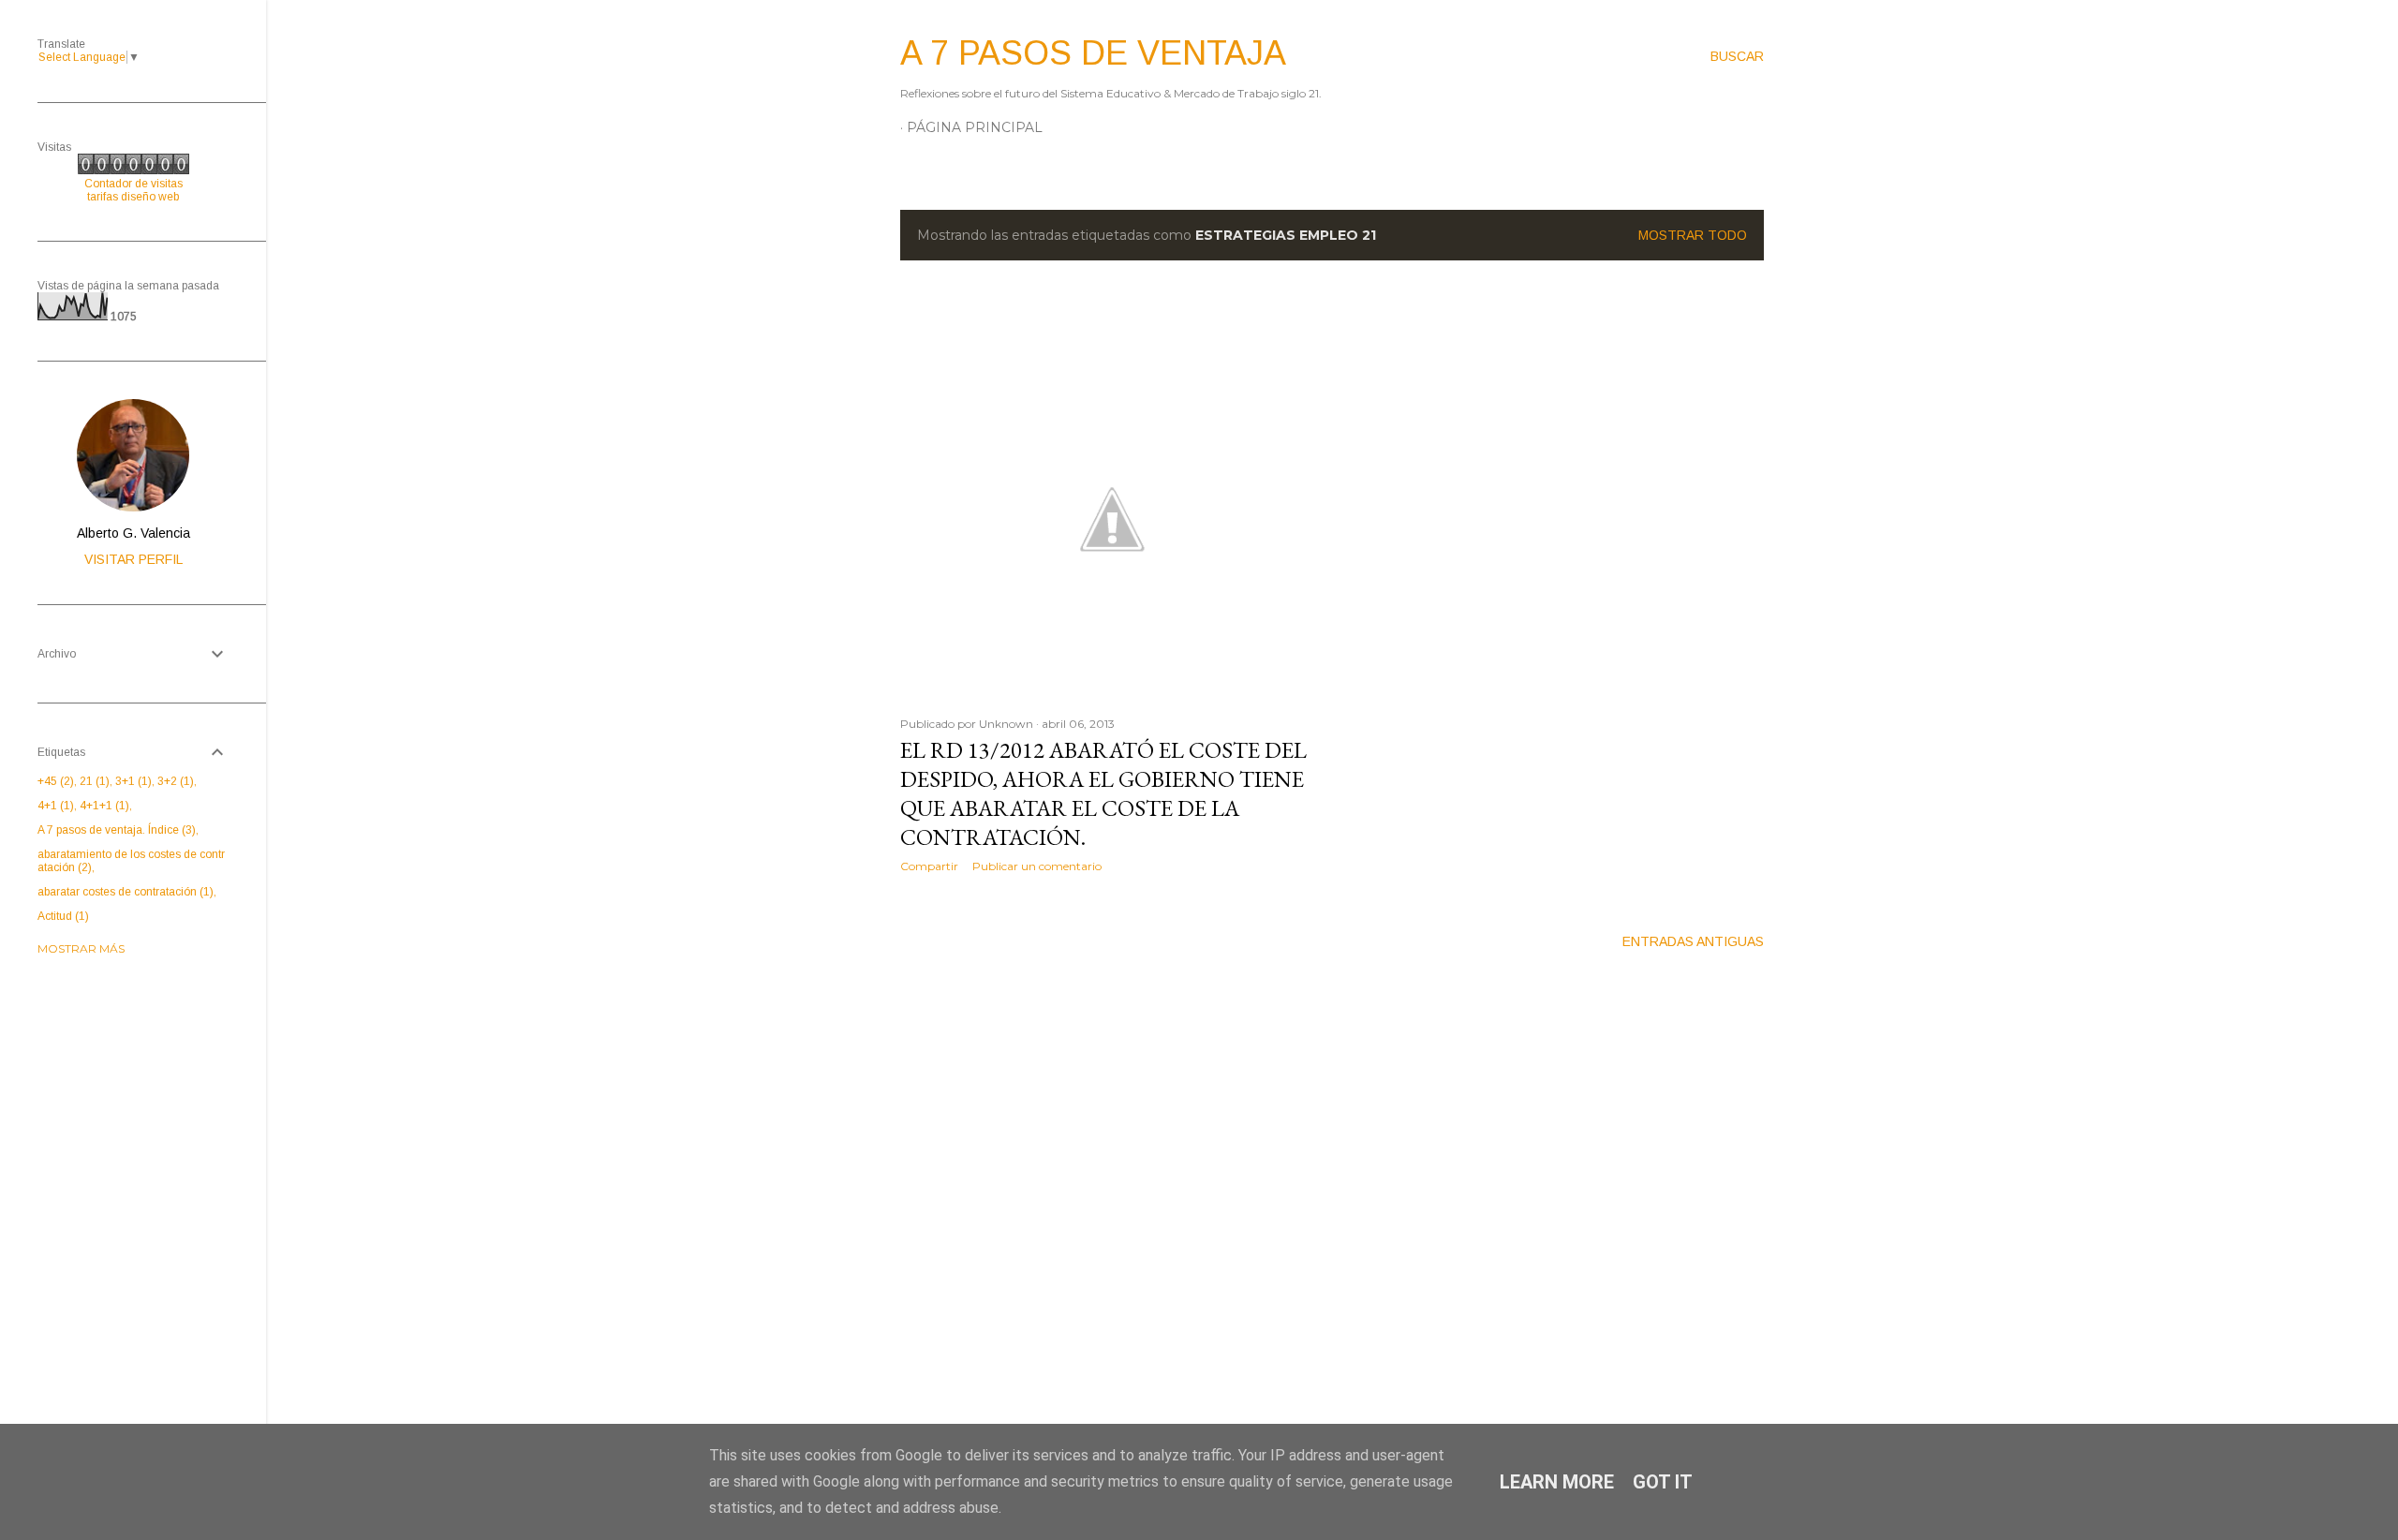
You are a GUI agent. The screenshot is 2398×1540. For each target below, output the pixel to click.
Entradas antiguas (1693, 941)
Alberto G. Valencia (133, 533)
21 (93, 781)
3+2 (174, 781)
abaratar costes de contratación (124, 892)
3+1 (132, 781)
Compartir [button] (929, 866)
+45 (54, 781)
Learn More (1557, 1482)
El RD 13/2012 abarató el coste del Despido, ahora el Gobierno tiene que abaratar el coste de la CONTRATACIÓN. (1103, 793)
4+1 (54, 806)
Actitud (61, 916)
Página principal (975, 127)
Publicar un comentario (1037, 866)
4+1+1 (103, 806)
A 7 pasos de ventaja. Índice (115, 830)
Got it (1663, 1482)
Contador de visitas (133, 184)
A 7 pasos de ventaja (1093, 53)
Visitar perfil (133, 559)
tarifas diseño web (133, 197)
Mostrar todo (1693, 235)
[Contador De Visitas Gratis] (133, 170)
